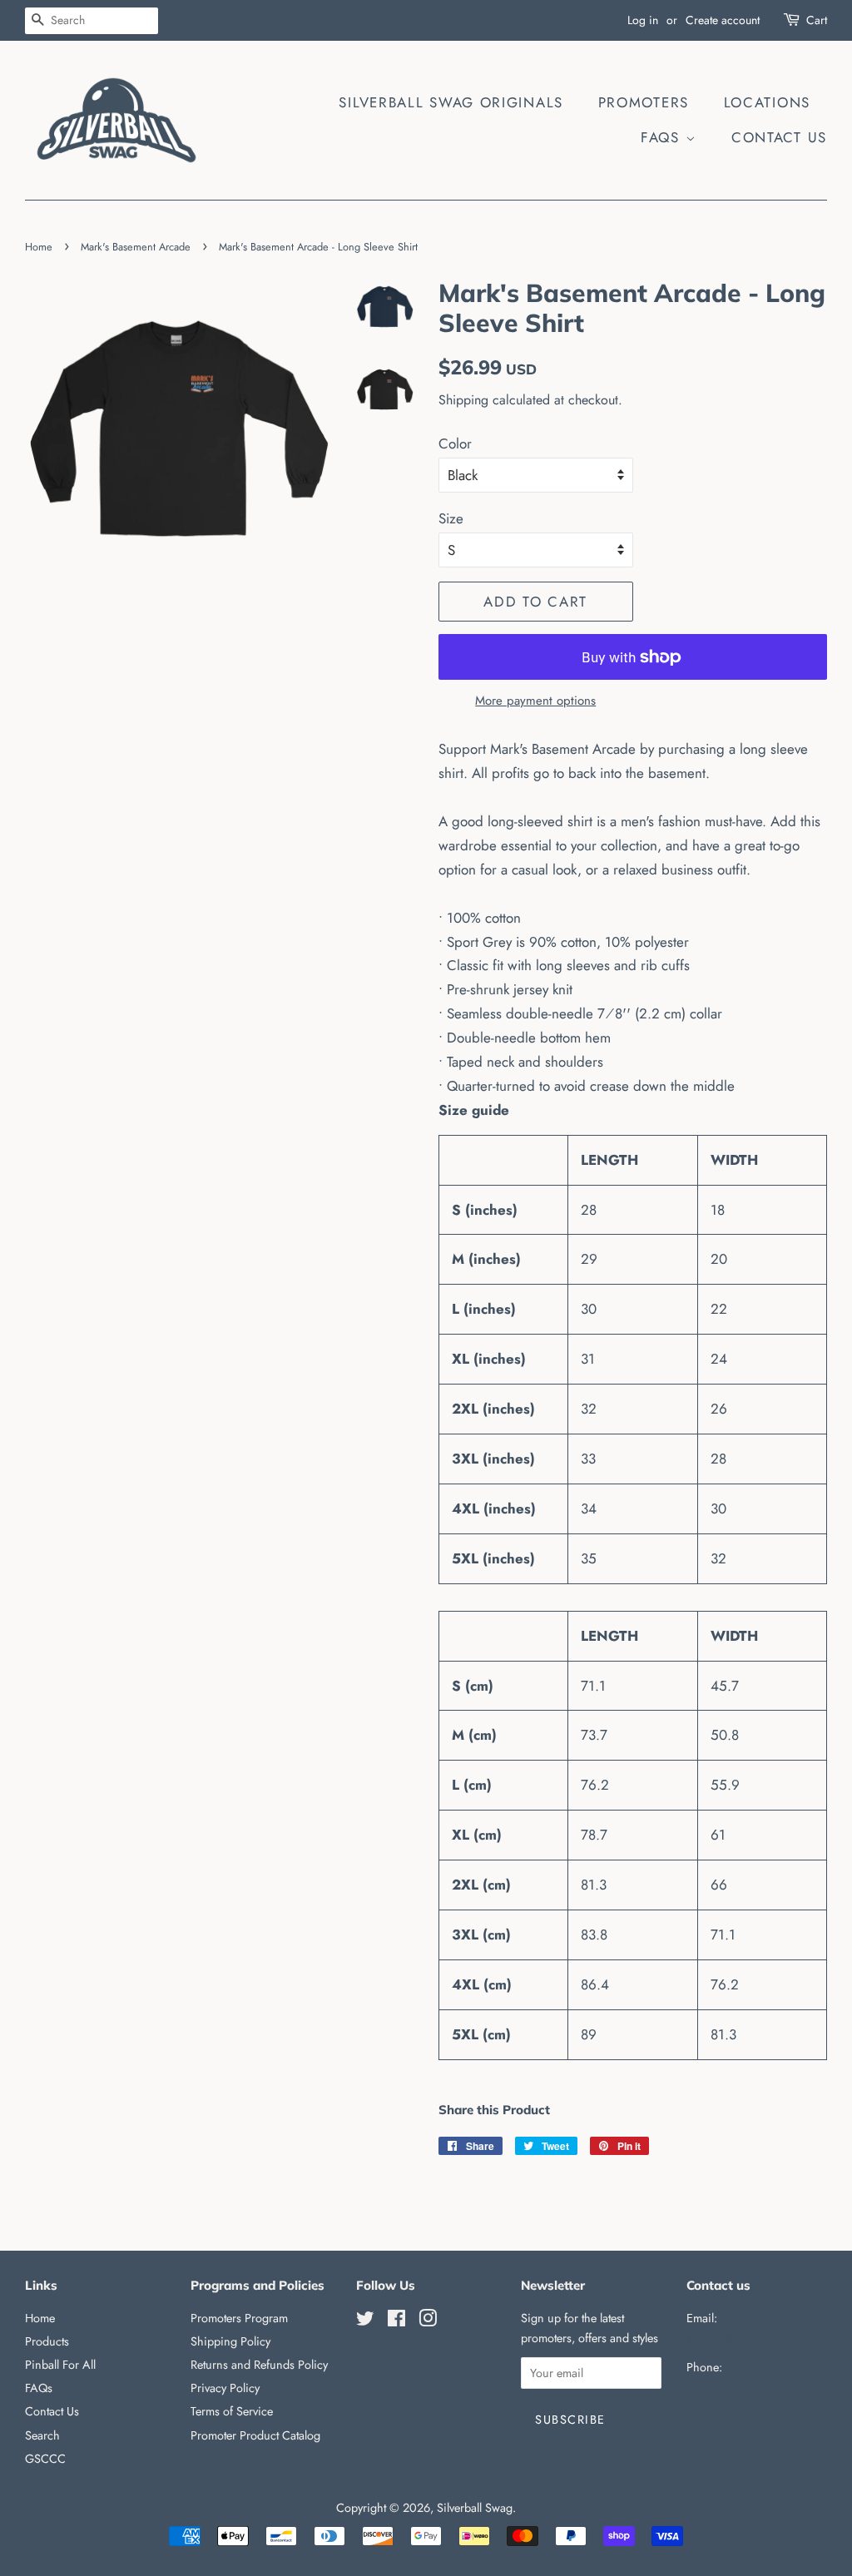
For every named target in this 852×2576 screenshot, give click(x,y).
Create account (723, 20)
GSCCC (45, 2459)
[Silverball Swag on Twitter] (365, 2321)
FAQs (663, 137)
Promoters (644, 102)
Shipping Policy (230, 2341)
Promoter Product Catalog (255, 2435)
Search (42, 2435)
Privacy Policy (225, 2388)
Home (39, 247)
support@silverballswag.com (757, 2338)
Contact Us (779, 137)
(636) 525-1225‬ (765, 2367)
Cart (817, 20)
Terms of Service (232, 2411)
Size (451, 518)
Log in (643, 20)
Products (47, 2341)
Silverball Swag (475, 2508)
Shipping (463, 400)
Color (455, 443)
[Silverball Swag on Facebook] (396, 2321)
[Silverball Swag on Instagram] (428, 2321)
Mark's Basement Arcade (136, 247)
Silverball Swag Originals (451, 102)
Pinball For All (60, 2365)
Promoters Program (239, 2318)
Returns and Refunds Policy (259, 2365)
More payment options (535, 701)
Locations (767, 102)
